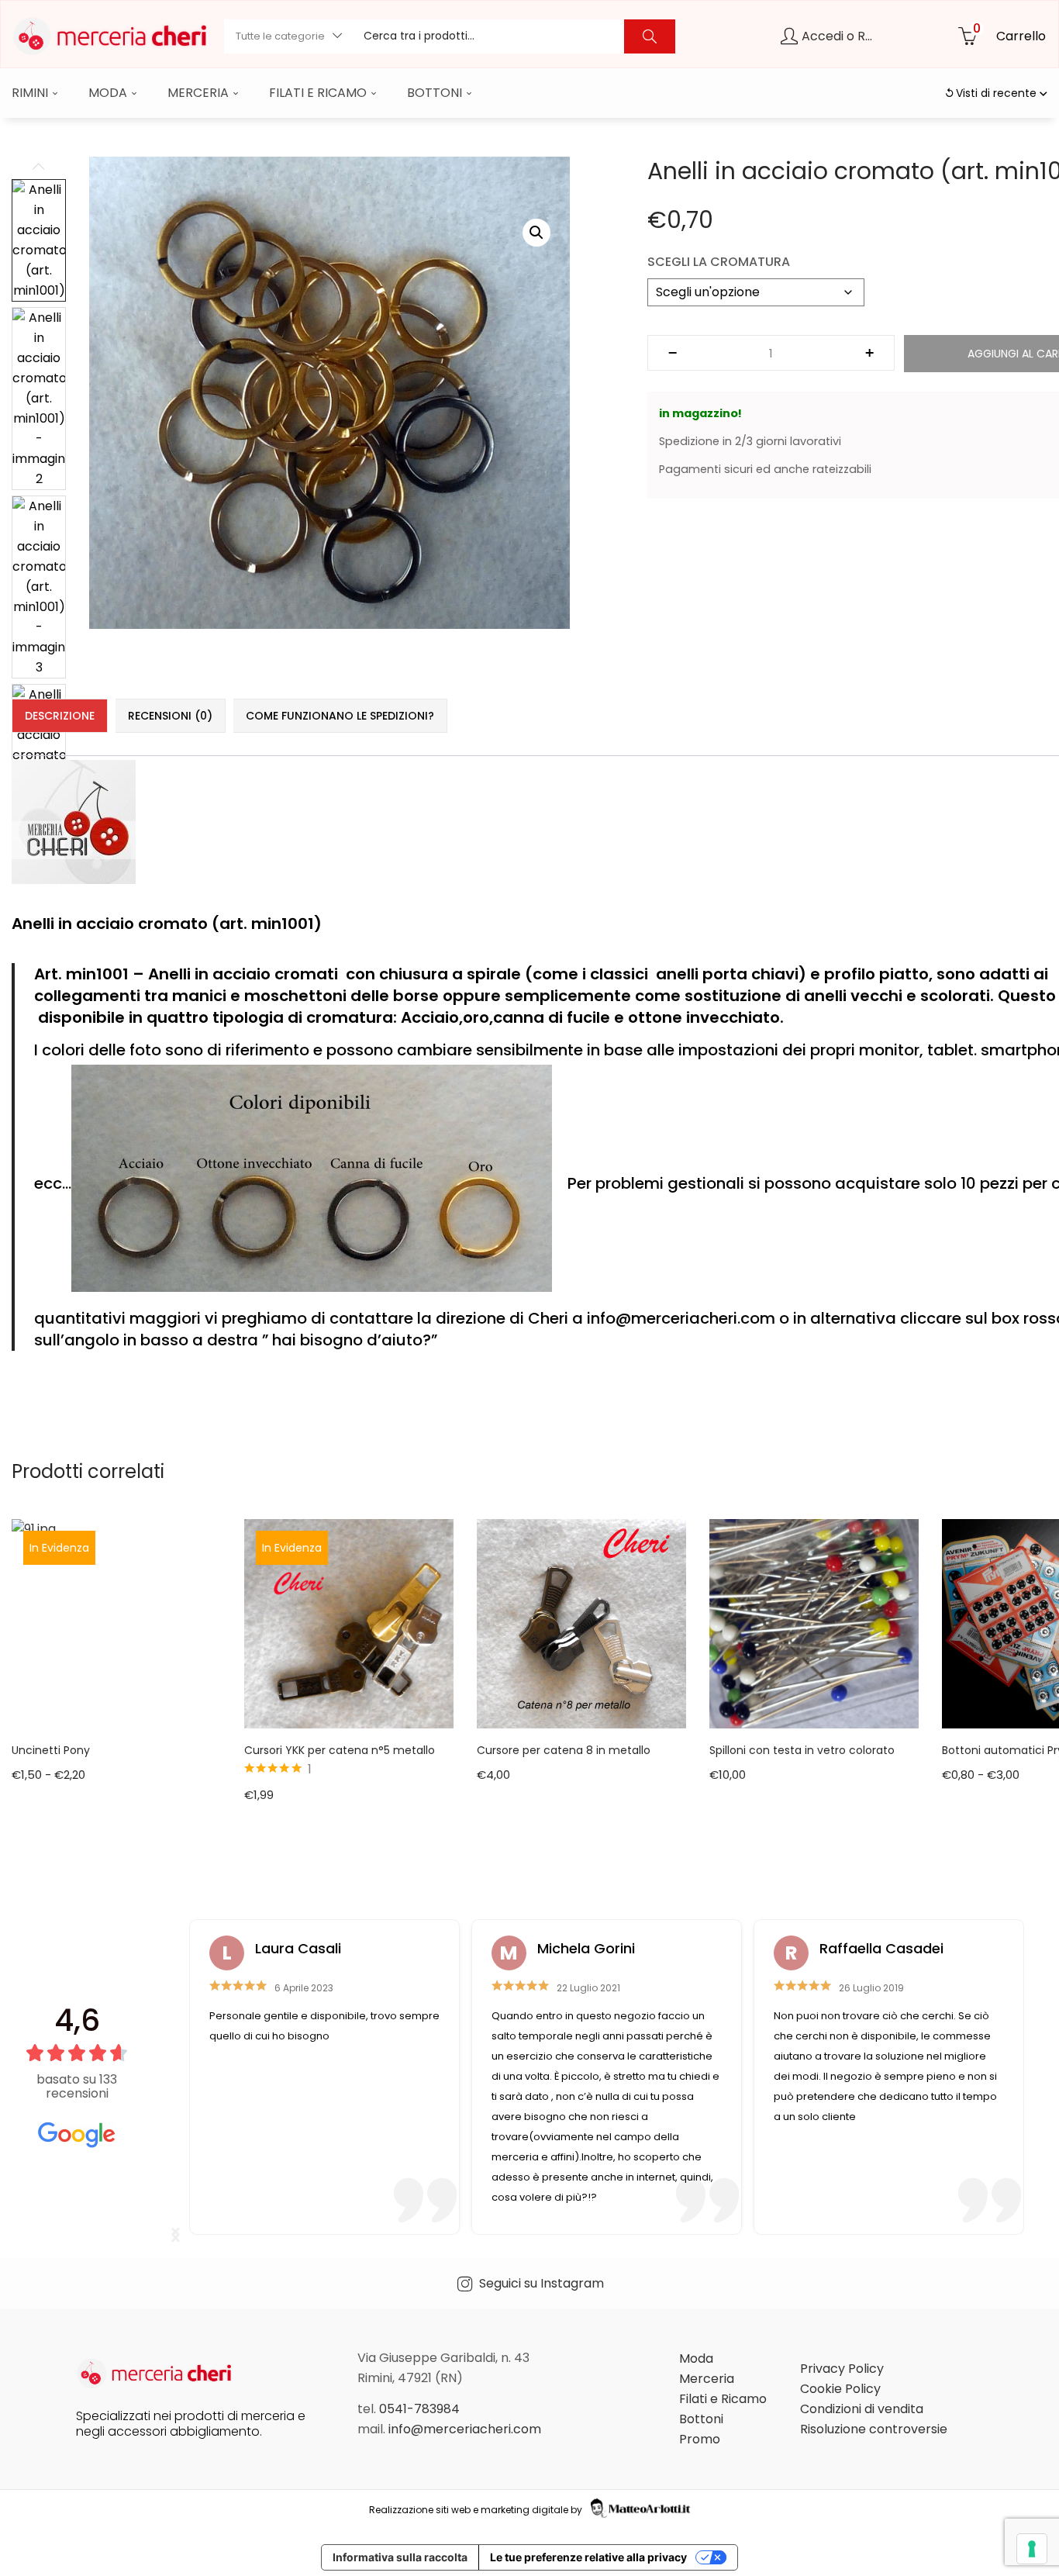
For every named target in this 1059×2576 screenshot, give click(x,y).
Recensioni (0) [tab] (170, 716)
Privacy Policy (842, 2369)
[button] (288, 36)
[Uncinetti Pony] (116, 1623)
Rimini (31, 93)
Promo (700, 2439)
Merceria (200, 93)
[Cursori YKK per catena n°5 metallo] (349, 1623)
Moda (109, 93)
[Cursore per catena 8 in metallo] (581, 1623)
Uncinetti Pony (51, 1750)
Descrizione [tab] (60, 716)
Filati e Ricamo (319, 93)
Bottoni (436, 93)
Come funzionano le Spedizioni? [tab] (340, 716)
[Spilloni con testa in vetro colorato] (814, 1623)
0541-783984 (419, 2409)
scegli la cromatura (719, 262)
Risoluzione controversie (874, 2429)
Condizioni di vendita (862, 2409)
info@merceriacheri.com (465, 2429)
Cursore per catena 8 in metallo (564, 1750)
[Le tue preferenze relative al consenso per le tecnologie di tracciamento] (1032, 2549)
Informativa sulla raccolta (400, 2557)
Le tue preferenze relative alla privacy (588, 2557)
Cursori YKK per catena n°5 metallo (340, 1750)
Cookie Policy (840, 2389)
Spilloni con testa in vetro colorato (802, 1750)
